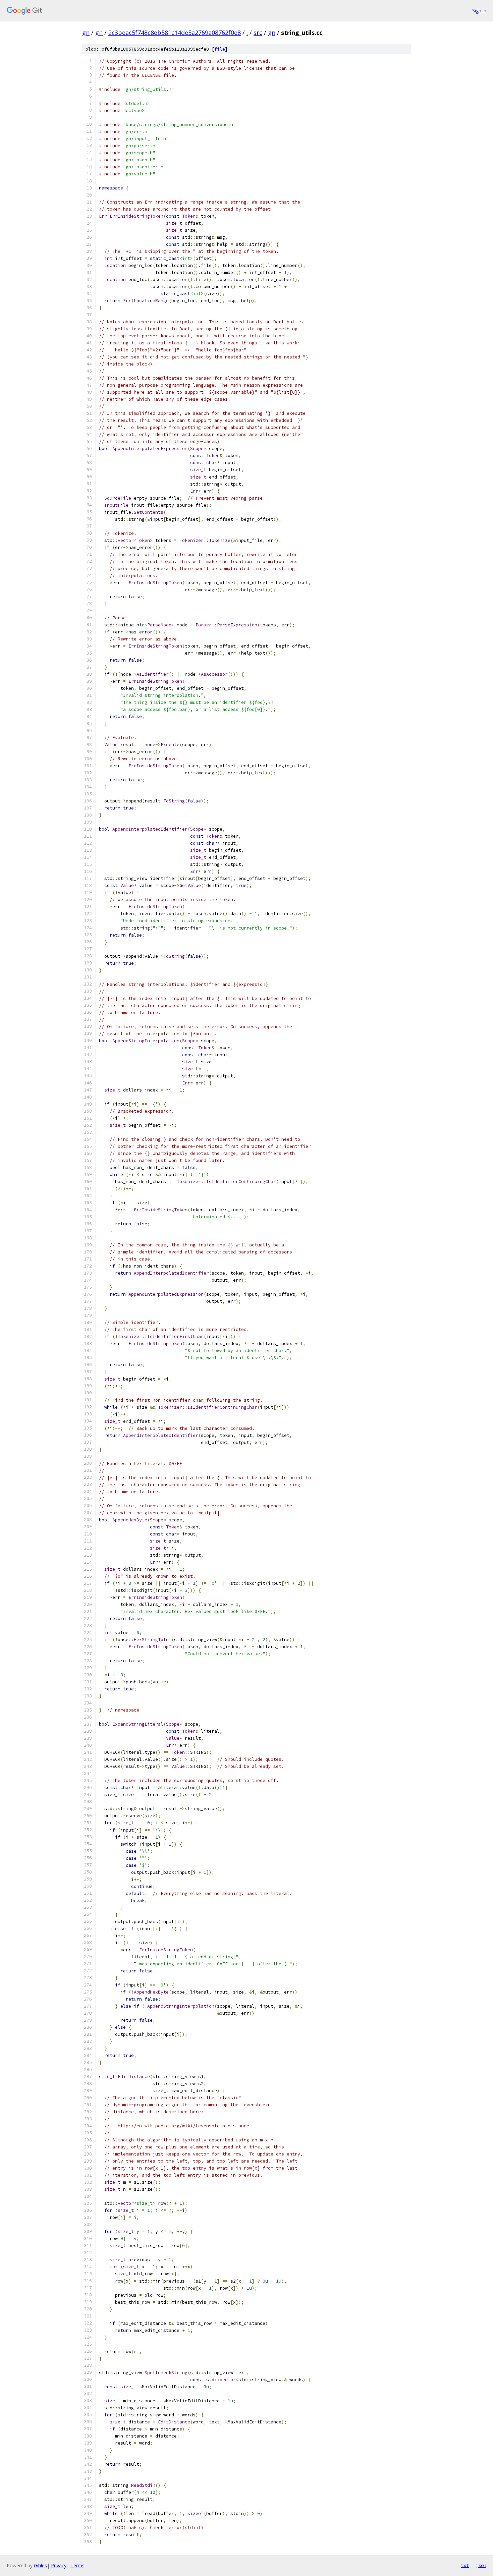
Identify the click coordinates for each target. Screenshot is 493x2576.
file (220, 49)
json (481, 2565)
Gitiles (40, 2565)
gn (86, 33)
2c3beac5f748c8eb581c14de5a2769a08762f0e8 (175, 33)
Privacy (59, 2565)
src (258, 33)
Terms (77, 2565)
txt (465, 2565)
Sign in (479, 11)
